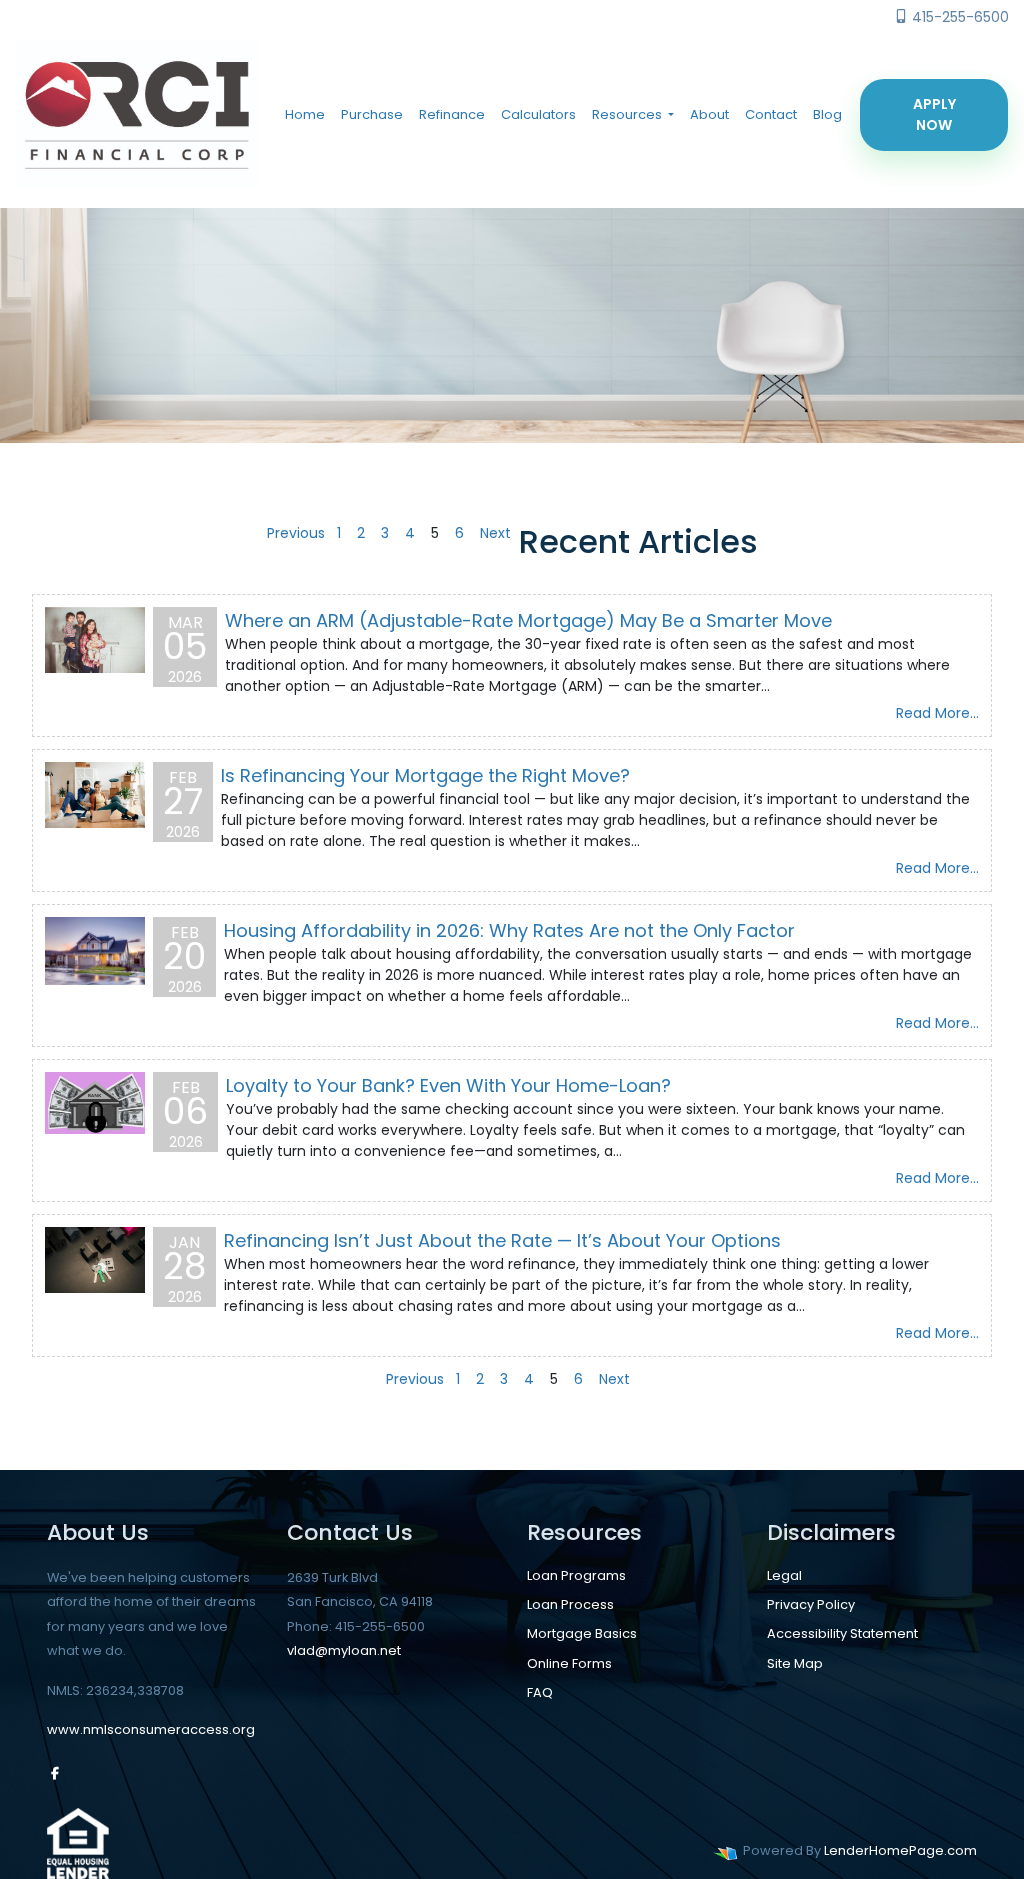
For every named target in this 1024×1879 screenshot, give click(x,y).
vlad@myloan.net (344, 1650)
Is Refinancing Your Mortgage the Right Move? (425, 775)
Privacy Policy (811, 1604)
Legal (784, 1575)
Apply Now (934, 114)
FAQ (540, 1692)
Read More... (937, 713)
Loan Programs (576, 1575)
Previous (296, 533)
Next (495, 533)
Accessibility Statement (842, 1633)
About (709, 114)
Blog (827, 114)
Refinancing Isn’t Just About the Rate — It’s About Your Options (502, 1240)
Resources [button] (628, 114)
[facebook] (55, 1773)
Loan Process (570, 1604)
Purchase (372, 114)
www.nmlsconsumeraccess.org (151, 1729)
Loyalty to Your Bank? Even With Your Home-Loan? (448, 1085)
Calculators (538, 114)
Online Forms (569, 1663)
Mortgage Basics (582, 1633)
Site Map (795, 1663)
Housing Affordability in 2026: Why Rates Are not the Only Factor (509, 930)
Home (305, 114)
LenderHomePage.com (900, 1850)
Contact (771, 114)
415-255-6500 (958, 17)
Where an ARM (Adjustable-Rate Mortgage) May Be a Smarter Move (528, 620)
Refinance (452, 114)
